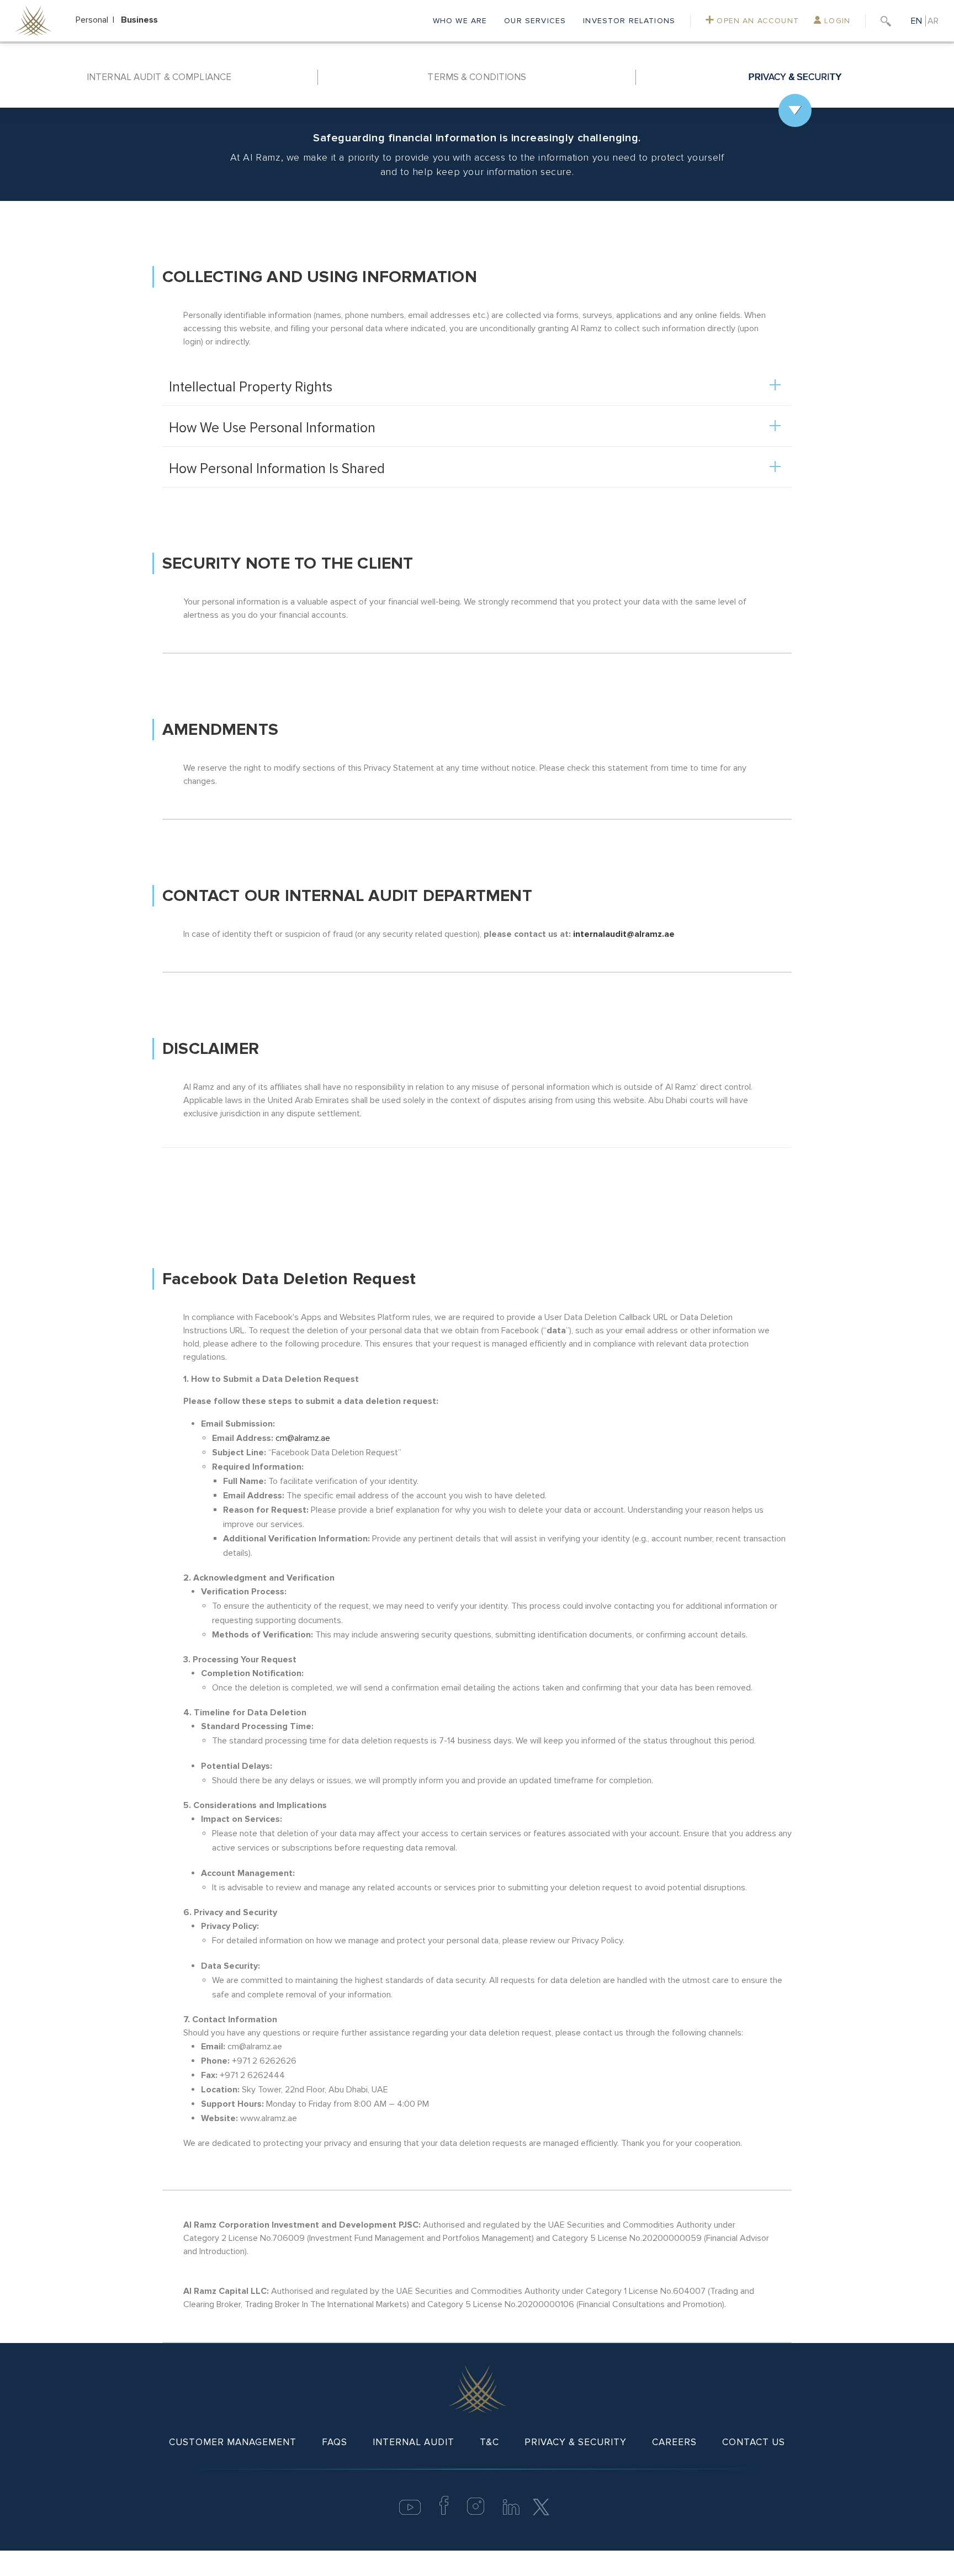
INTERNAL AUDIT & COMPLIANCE (159, 77)
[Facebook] (444, 2512)
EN (916, 21)
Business (139, 20)
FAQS (335, 2442)
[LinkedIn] (511, 2512)
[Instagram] (476, 2512)
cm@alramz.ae (303, 1438)
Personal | (97, 20)
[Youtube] (410, 2512)
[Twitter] (541, 2506)
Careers (674, 2442)
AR (933, 21)
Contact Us (754, 2442)
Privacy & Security (576, 2442)
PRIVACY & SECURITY (795, 77)
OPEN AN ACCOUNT (756, 21)
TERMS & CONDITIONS (477, 77)
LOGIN (836, 21)
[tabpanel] (477, 1225)
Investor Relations (629, 21)
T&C (489, 2442)
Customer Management (233, 2442)
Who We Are (460, 21)
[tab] (159, 77)
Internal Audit (414, 2442)
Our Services (535, 21)
